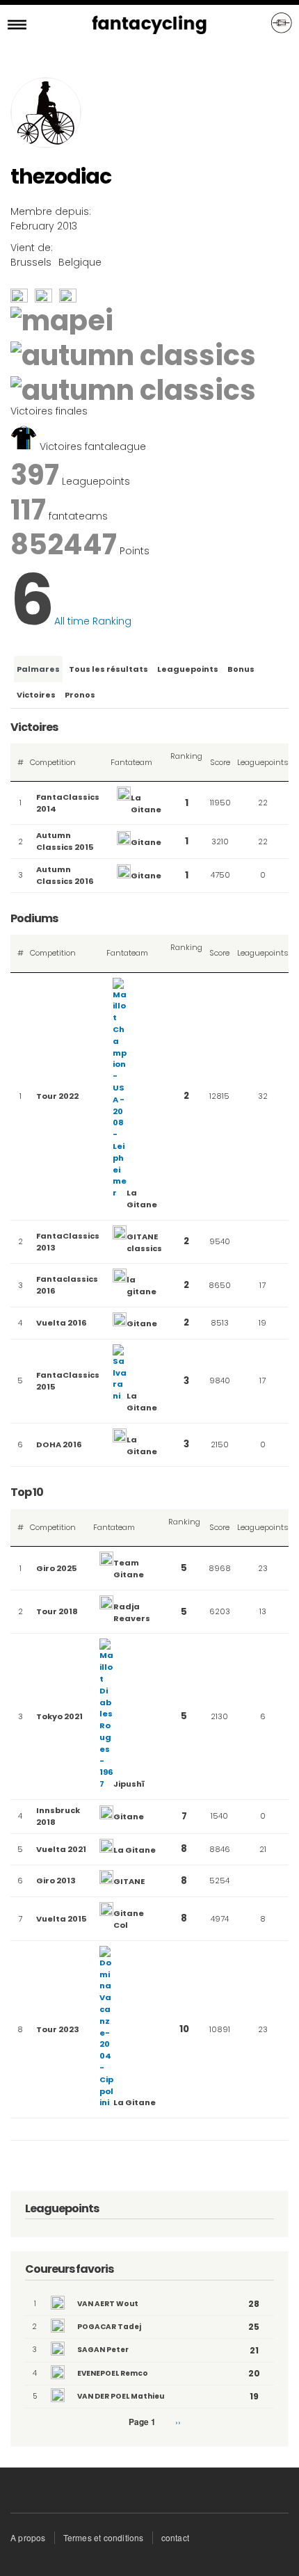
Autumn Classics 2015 (65, 841)
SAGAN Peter (103, 2350)
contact (175, 2537)
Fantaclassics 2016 (67, 1285)
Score (220, 762)
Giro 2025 (57, 1568)
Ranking (186, 762)
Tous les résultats (108, 669)
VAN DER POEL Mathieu (121, 2396)
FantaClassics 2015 (68, 1381)
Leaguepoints (188, 669)
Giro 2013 (56, 1881)
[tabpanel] (149, 1430)
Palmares (38, 669)
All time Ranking (93, 621)
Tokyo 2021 (59, 1716)
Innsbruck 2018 (58, 1816)
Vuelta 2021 (61, 1849)
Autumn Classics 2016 (65, 875)
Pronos (80, 695)
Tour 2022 (57, 1096)
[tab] (37, 669)
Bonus (241, 669)
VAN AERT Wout (108, 2304)
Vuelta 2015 (62, 1919)
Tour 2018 (57, 1611)
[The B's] (43, 299)
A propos (28, 2537)
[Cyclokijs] (19, 299)
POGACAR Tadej (109, 2327)
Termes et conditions (104, 2537)
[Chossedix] (68, 299)
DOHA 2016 (59, 1444)
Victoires (36, 695)
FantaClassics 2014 (68, 803)
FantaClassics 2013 (68, 1242)
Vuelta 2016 (62, 1323)
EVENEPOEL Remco (113, 2373)
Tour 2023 (58, 2029)
